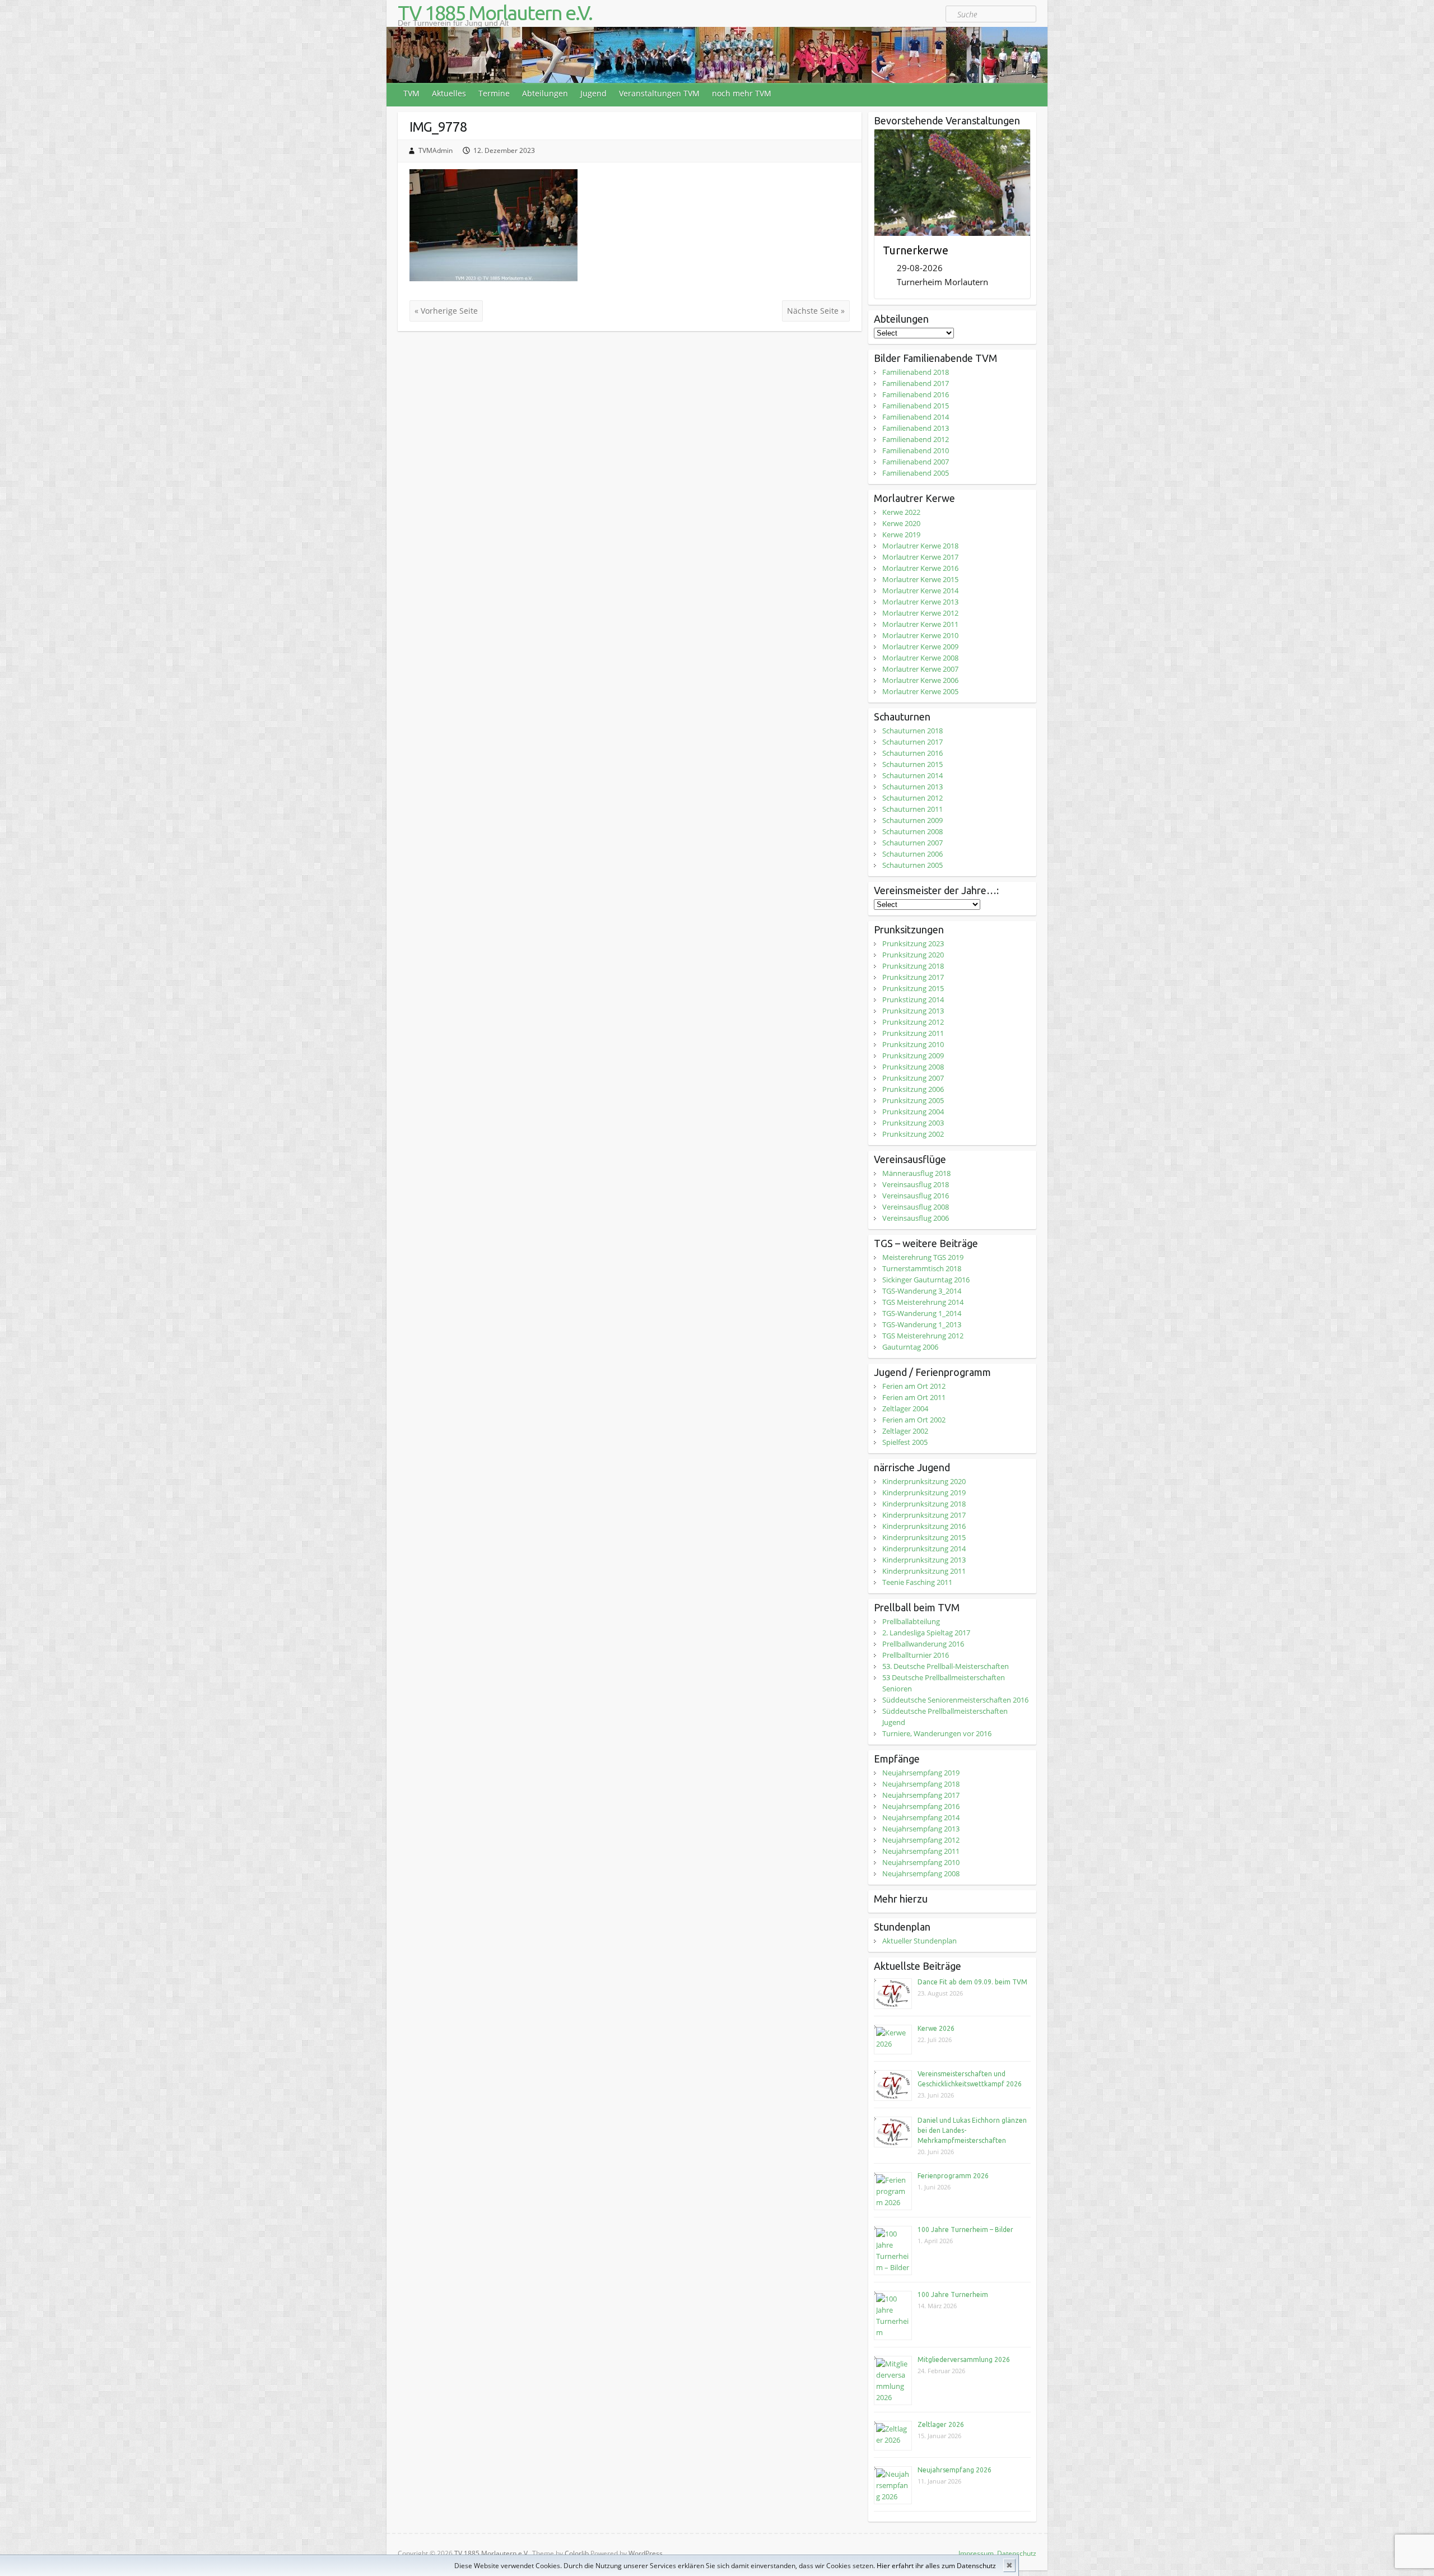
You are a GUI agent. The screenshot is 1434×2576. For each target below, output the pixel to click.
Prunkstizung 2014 (913, 999)
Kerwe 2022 (901, 512)
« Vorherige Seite (446, 311)
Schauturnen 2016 (912, 753)
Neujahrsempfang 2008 (921, 1873)
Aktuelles (449, 93)
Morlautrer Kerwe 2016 (920, 568)
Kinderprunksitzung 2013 (924, 1560)
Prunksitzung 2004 (913, 1112)
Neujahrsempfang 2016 (921, 1806)
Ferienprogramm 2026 (953, 2176)
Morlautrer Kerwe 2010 (920, 635)
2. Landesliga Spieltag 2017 (926, 1633)
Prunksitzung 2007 (913, 1078)
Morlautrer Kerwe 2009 (920, 647)
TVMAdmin (436, 150)
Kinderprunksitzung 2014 (924, 1549)
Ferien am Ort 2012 (914, 1386)
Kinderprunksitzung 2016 (924, 1526)
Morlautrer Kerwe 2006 (920, 680)
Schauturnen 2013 (912, 787)
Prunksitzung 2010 (913, 1044)
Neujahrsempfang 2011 (921, 1851)
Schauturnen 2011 (912, 809)
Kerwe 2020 (901, 523)
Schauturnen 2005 (912, 865)
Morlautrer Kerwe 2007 (920, 669)
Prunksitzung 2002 (913, 1134)
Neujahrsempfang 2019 (921, 1773)
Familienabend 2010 (916, 450)
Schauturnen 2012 (912, 798)
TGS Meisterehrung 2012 (923, 1336)
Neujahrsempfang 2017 (921, 1795)
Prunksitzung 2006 (913, 1089)
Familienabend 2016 (916, 394)
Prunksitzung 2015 (913, 988)
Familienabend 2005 (916, 473)
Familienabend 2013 (916, 428)
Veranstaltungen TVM (659, 93)
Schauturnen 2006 (912, 854)
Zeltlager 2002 (905, 1431)
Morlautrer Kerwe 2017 (920, 557)
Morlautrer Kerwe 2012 (920, 613)
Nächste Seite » (816, 311)
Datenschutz (1017, 2553)
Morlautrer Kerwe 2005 (920, 691)
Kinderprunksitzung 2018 (924, 1504)
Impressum (976, 2553)
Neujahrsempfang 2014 (921, 1817)
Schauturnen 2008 (912, 831)
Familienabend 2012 (916, 439)
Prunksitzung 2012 (913, 1022)
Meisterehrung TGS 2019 (923, 1257)
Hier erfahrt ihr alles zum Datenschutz (936, 2566)
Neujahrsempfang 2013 (921, 1829)
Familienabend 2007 (916, 462)
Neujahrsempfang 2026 (955, 2470)
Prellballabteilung (911, 1621)
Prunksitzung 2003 (913, 1123)
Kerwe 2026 (936, 2028)
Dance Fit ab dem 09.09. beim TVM (972, 1982)
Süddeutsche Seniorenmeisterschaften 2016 (955, 1700)
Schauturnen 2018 (912, 731)
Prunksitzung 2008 (913, 1067)
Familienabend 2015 (916, 406)
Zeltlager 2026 (941, 2424)
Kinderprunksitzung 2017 (924, 1515)
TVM (411, 93)
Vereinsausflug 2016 (916, 1196)
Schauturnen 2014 (912, 775)
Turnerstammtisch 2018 (922, 1268)
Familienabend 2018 (916, 372)
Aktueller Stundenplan (919, 1941)
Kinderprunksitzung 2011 (924, 1571)
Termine (494, 93)
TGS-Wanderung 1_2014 (922, 1313)
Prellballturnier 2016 (916, 1655)
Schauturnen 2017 (912, 742)
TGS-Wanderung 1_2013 (922, 1324)
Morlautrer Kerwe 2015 (920, 579)
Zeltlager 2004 (905, 1408)
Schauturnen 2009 (912, 820)
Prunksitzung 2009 (913, 1055)
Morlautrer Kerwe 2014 (920, 590)
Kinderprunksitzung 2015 (924, 1537)
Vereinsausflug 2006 (916, 1218)
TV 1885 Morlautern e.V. (495, 13)
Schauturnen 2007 (912, 843)
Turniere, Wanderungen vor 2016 (937, 1733)
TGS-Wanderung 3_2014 (922, 1291)
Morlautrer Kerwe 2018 (920, 546)
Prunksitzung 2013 (913, 1011)
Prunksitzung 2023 (913, 943)
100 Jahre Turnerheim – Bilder (965, 2229)
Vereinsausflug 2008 (916, 1207)
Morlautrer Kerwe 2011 (920, 624)
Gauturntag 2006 (910, 1347)
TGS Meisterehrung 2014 (923, 1302)
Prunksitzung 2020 (913, 955)
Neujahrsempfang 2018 (921, 1784)
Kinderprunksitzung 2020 (924, 1481)
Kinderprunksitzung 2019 (924, 1492)
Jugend (593, 93)
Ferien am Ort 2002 (914, 1420)
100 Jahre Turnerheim (953, 2294)
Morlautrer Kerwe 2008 (920, 658)
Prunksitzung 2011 (913, 1033)
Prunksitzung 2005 (913, 1100)
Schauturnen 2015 (912, 764)
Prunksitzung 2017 (913, 977)
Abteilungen (545, 93)
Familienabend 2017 (916, 383)
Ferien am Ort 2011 (914, 1397)
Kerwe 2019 (901, 534)
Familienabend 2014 (916, 417)
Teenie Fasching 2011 (917, 1582)
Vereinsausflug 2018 (916, 1184)
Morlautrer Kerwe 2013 (920, 602)
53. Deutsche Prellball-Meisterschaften (946, 1666)
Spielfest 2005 (905, 1442)
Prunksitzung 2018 (913, 966)
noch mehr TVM (742, 93)
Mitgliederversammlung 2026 (964, 2359)
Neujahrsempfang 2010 (921, 1862)
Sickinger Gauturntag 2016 (926, 1280)
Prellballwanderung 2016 (923, 1644)
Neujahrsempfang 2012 (921, 1840)
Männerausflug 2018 (916, 1173)
